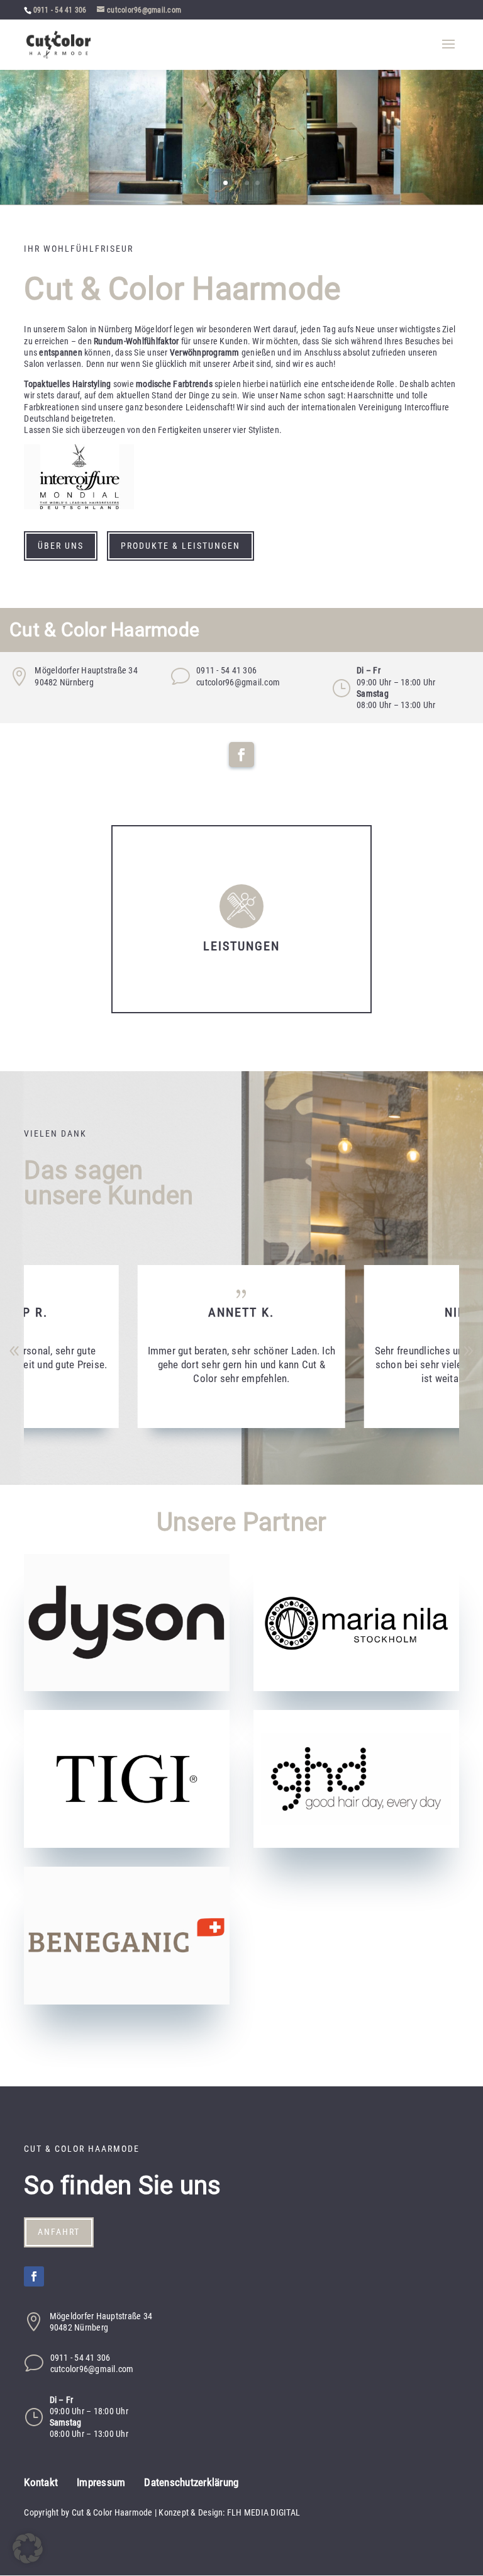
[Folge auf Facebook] (241, 755)
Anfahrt (59, 2232)
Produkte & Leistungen (180, 546)
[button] (469, 1351)
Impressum (101, 2483)
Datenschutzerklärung (191, 2483)
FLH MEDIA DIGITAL (264, 2512)
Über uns (61, 546)
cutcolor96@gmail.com (238, 682)
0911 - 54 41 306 (60, 10)
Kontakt (41, 2483)
